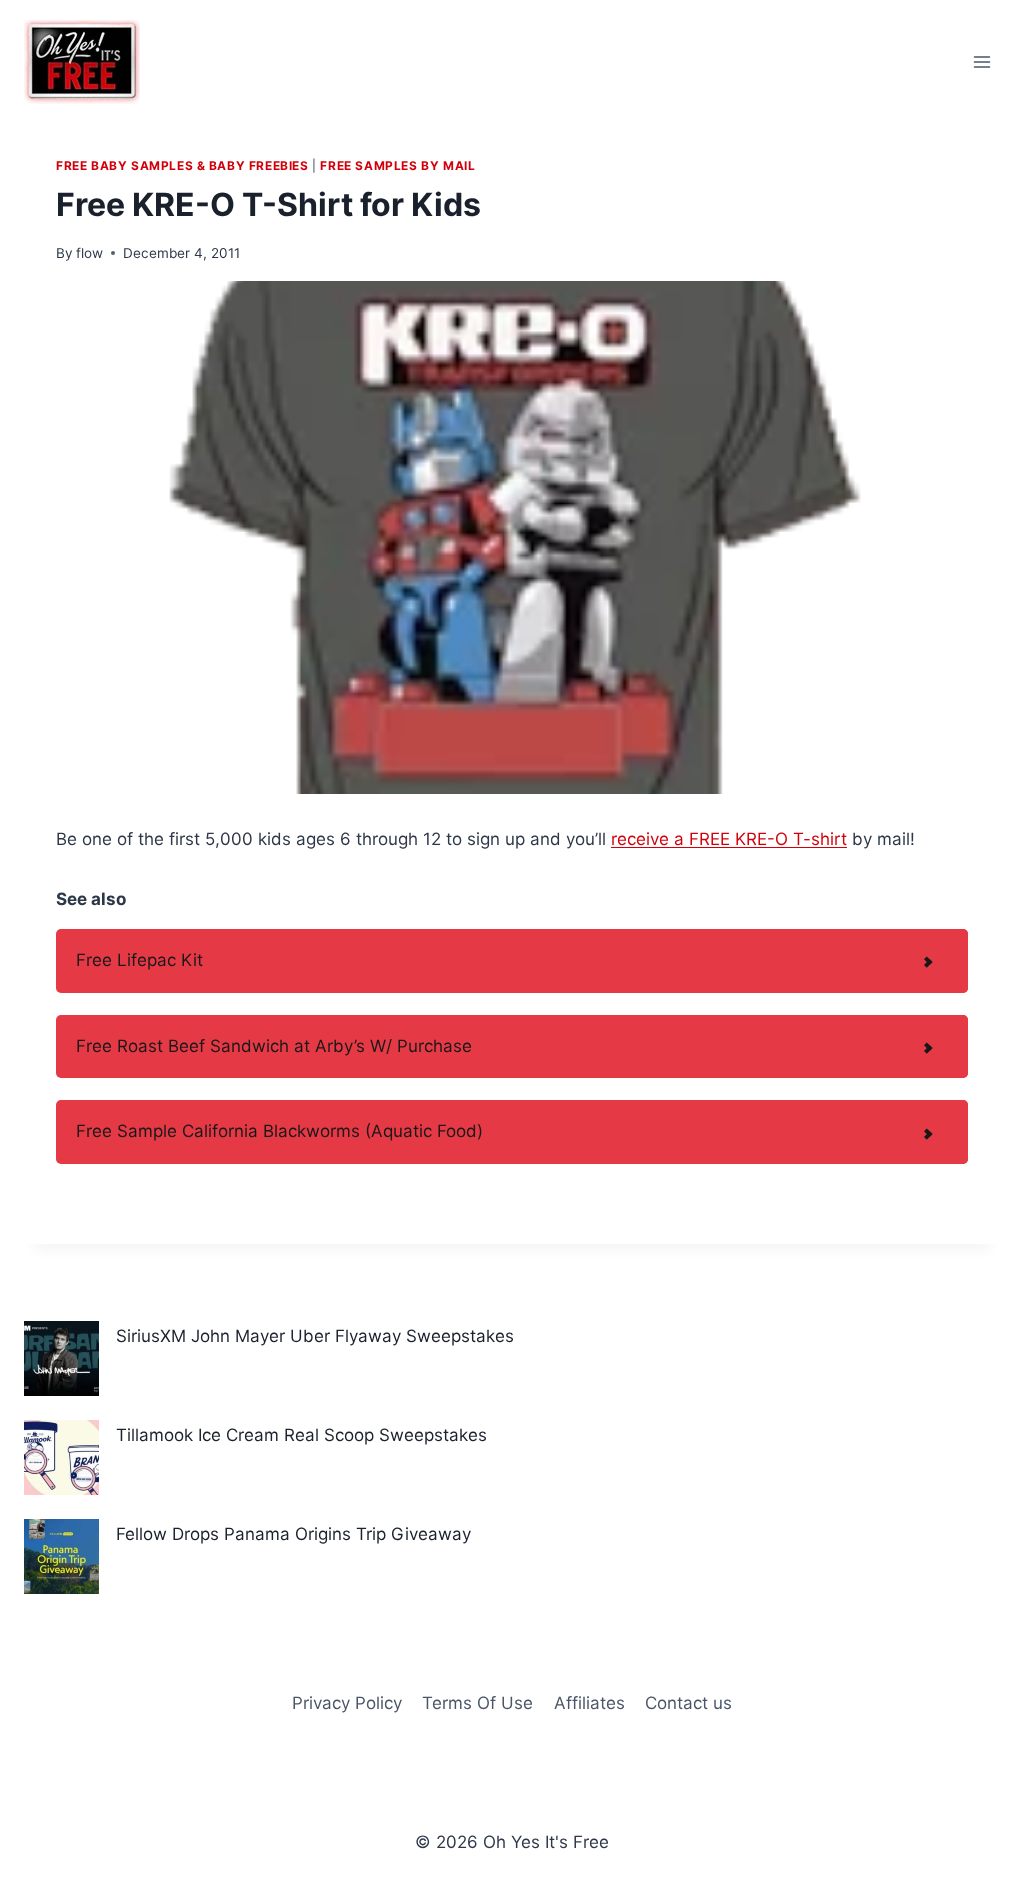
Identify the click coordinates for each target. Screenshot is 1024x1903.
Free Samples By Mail (397, 165)
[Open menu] (981, 61)
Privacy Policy (347, 1703)
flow (89, 253)
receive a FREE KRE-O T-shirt (729, 839)
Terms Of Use (477, 1703)
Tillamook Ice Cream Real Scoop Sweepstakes (301, 1435)
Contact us (688, 1703)
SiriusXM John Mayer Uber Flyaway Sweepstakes (315, 1336)
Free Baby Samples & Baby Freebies (182, 165)
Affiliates (589, 1703)
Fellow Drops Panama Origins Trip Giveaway (293, 1534)
